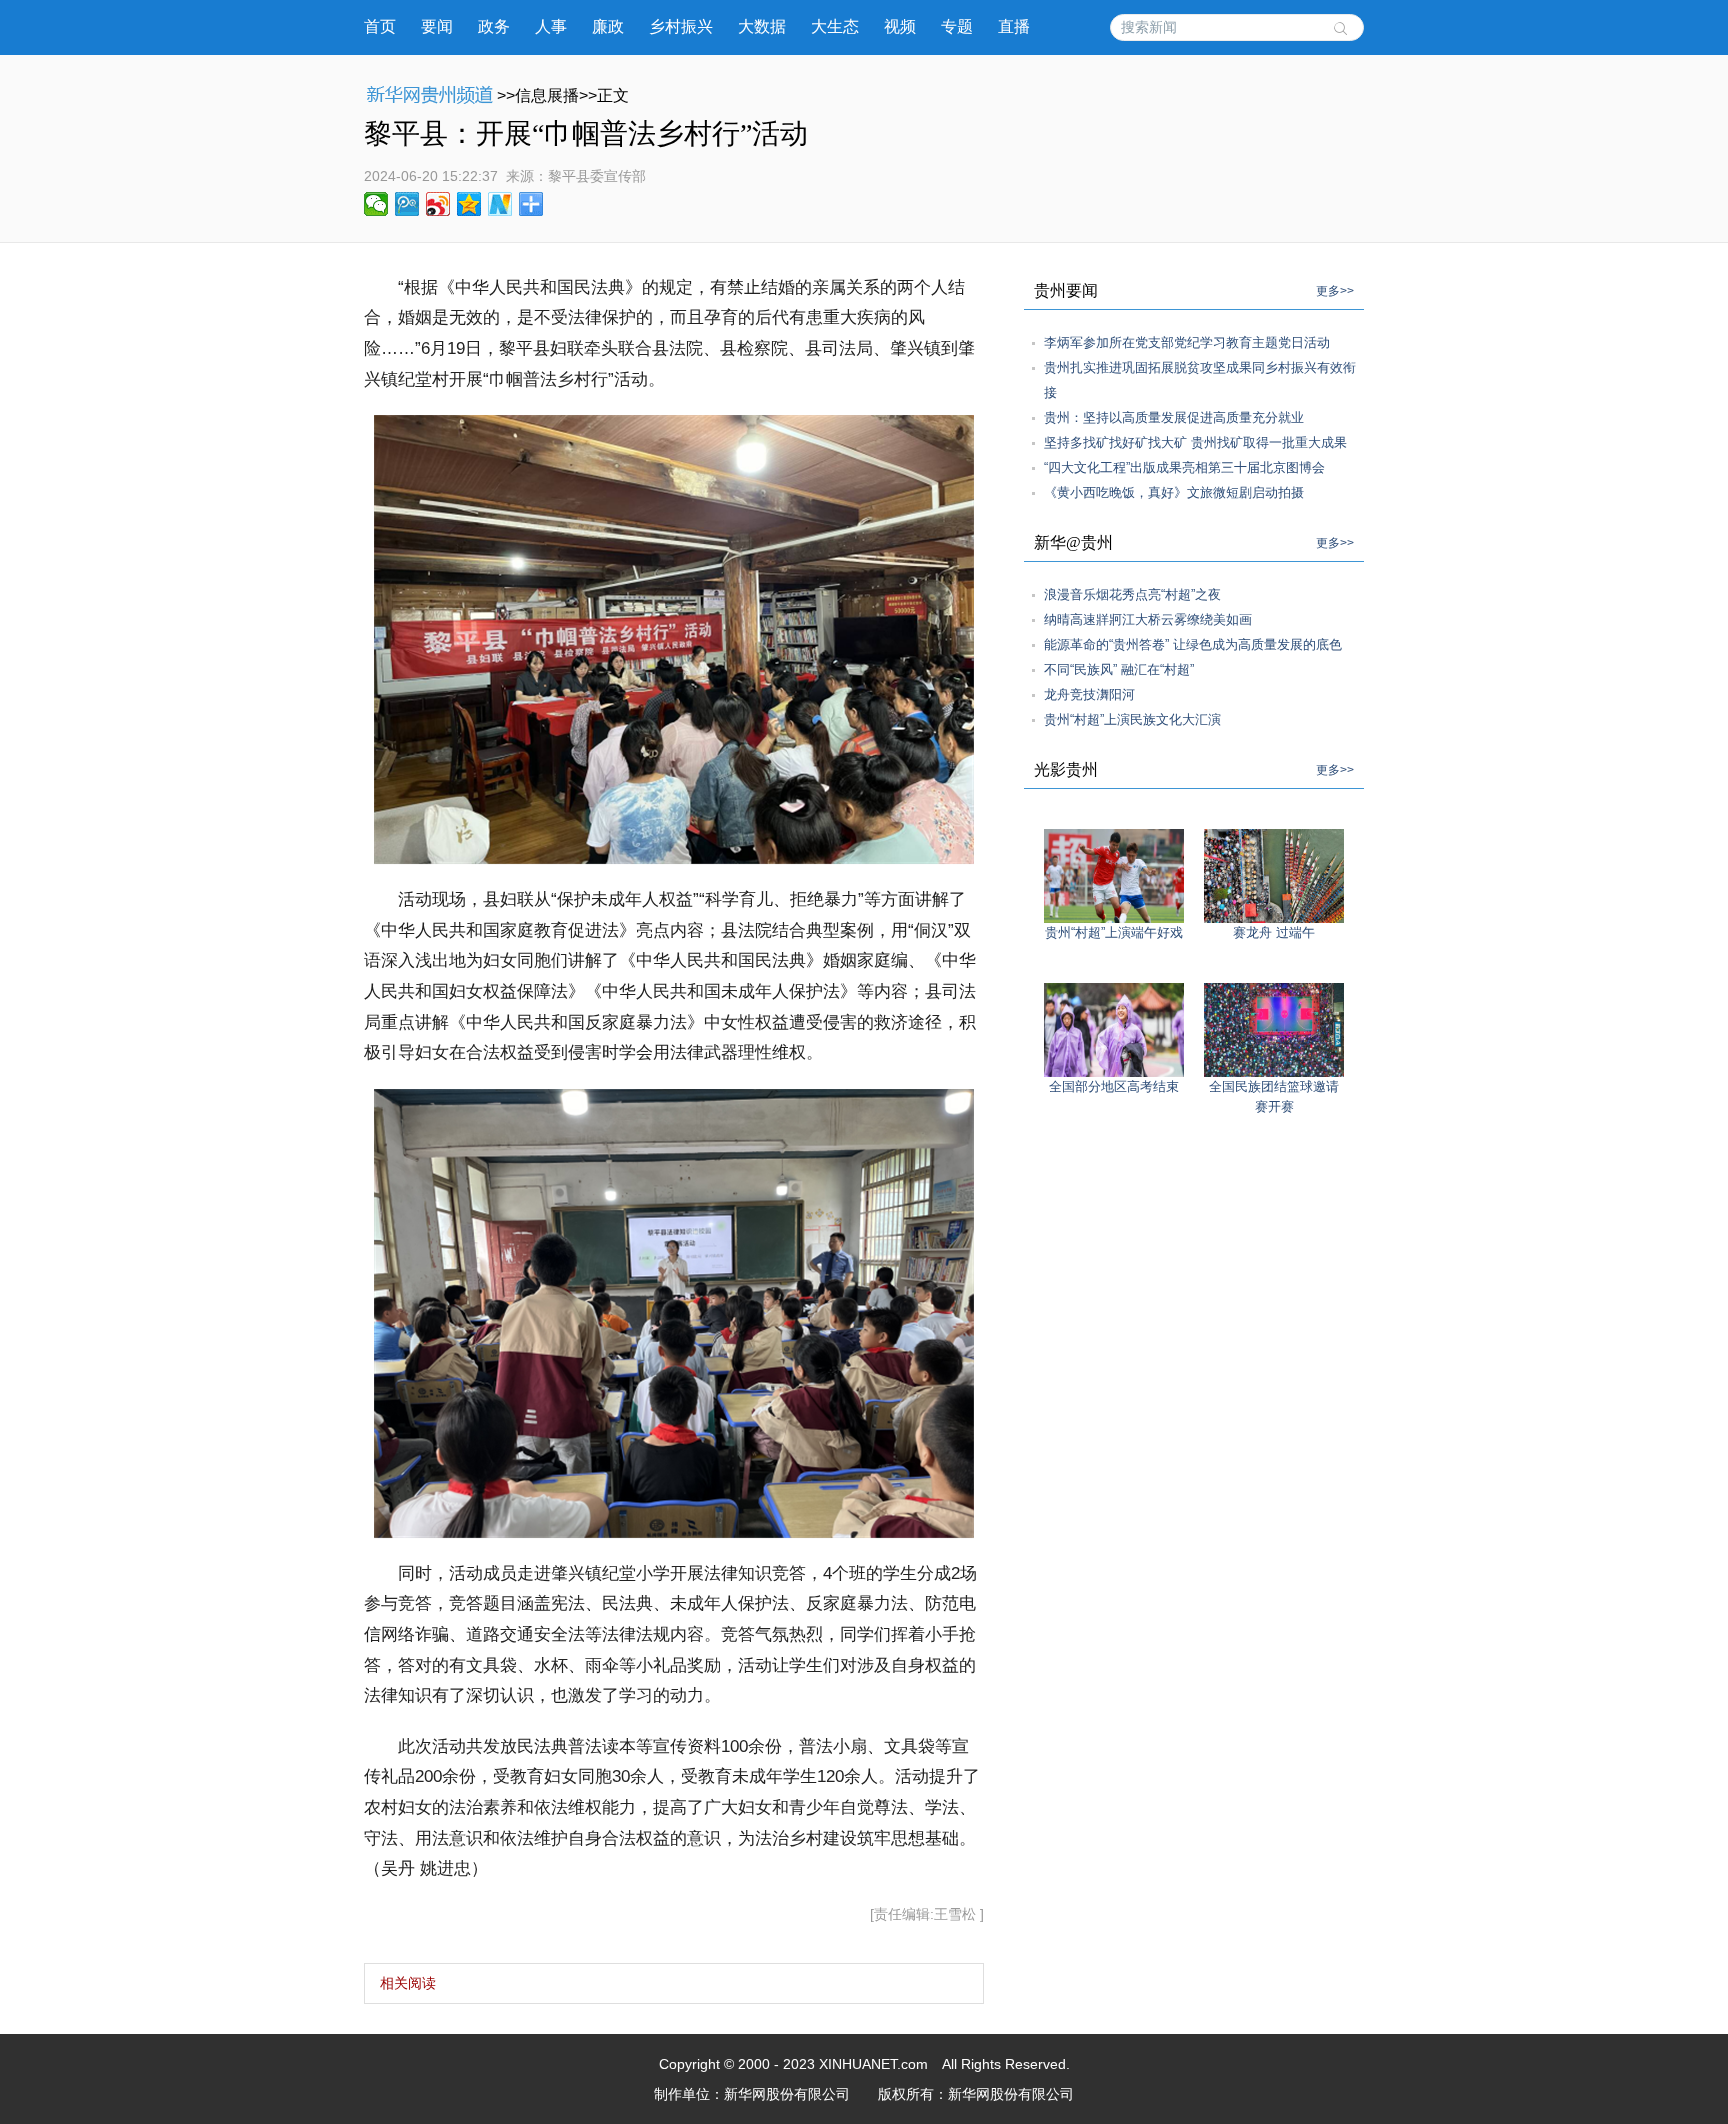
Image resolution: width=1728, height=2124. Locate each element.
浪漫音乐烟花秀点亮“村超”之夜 (1132, 594)
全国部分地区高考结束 (1114, 1086)
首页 (380, 26)
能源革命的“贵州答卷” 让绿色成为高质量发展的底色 (1193, 644)
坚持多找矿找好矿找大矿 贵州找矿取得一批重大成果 (1195, 442)
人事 (551, 26)
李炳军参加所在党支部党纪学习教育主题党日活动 (1187, 342)
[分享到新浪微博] (438, 204)
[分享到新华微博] (500, 204)
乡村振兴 (681, 26)
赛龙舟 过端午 (1274, 932)
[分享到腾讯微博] (407, 204)
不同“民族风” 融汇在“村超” (1119, 669)
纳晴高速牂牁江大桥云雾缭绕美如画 (1148, 619)
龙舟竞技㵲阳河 (1089, 694)
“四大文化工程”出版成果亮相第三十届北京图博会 (1184, 467)
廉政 (608, 26)
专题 (957, 26)
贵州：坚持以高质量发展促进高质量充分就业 (1174, 417)
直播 (1014, 26)
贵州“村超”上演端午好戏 (1114, 932)
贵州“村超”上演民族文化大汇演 (1132, 719)
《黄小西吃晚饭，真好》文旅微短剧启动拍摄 (1174, 492)
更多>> (1335, 291)
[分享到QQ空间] (469, 204)
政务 (494, 26)
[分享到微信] (376, 204)
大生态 (835, 26)
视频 (900, 26)
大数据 (762, 26)
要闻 (437, 26)
